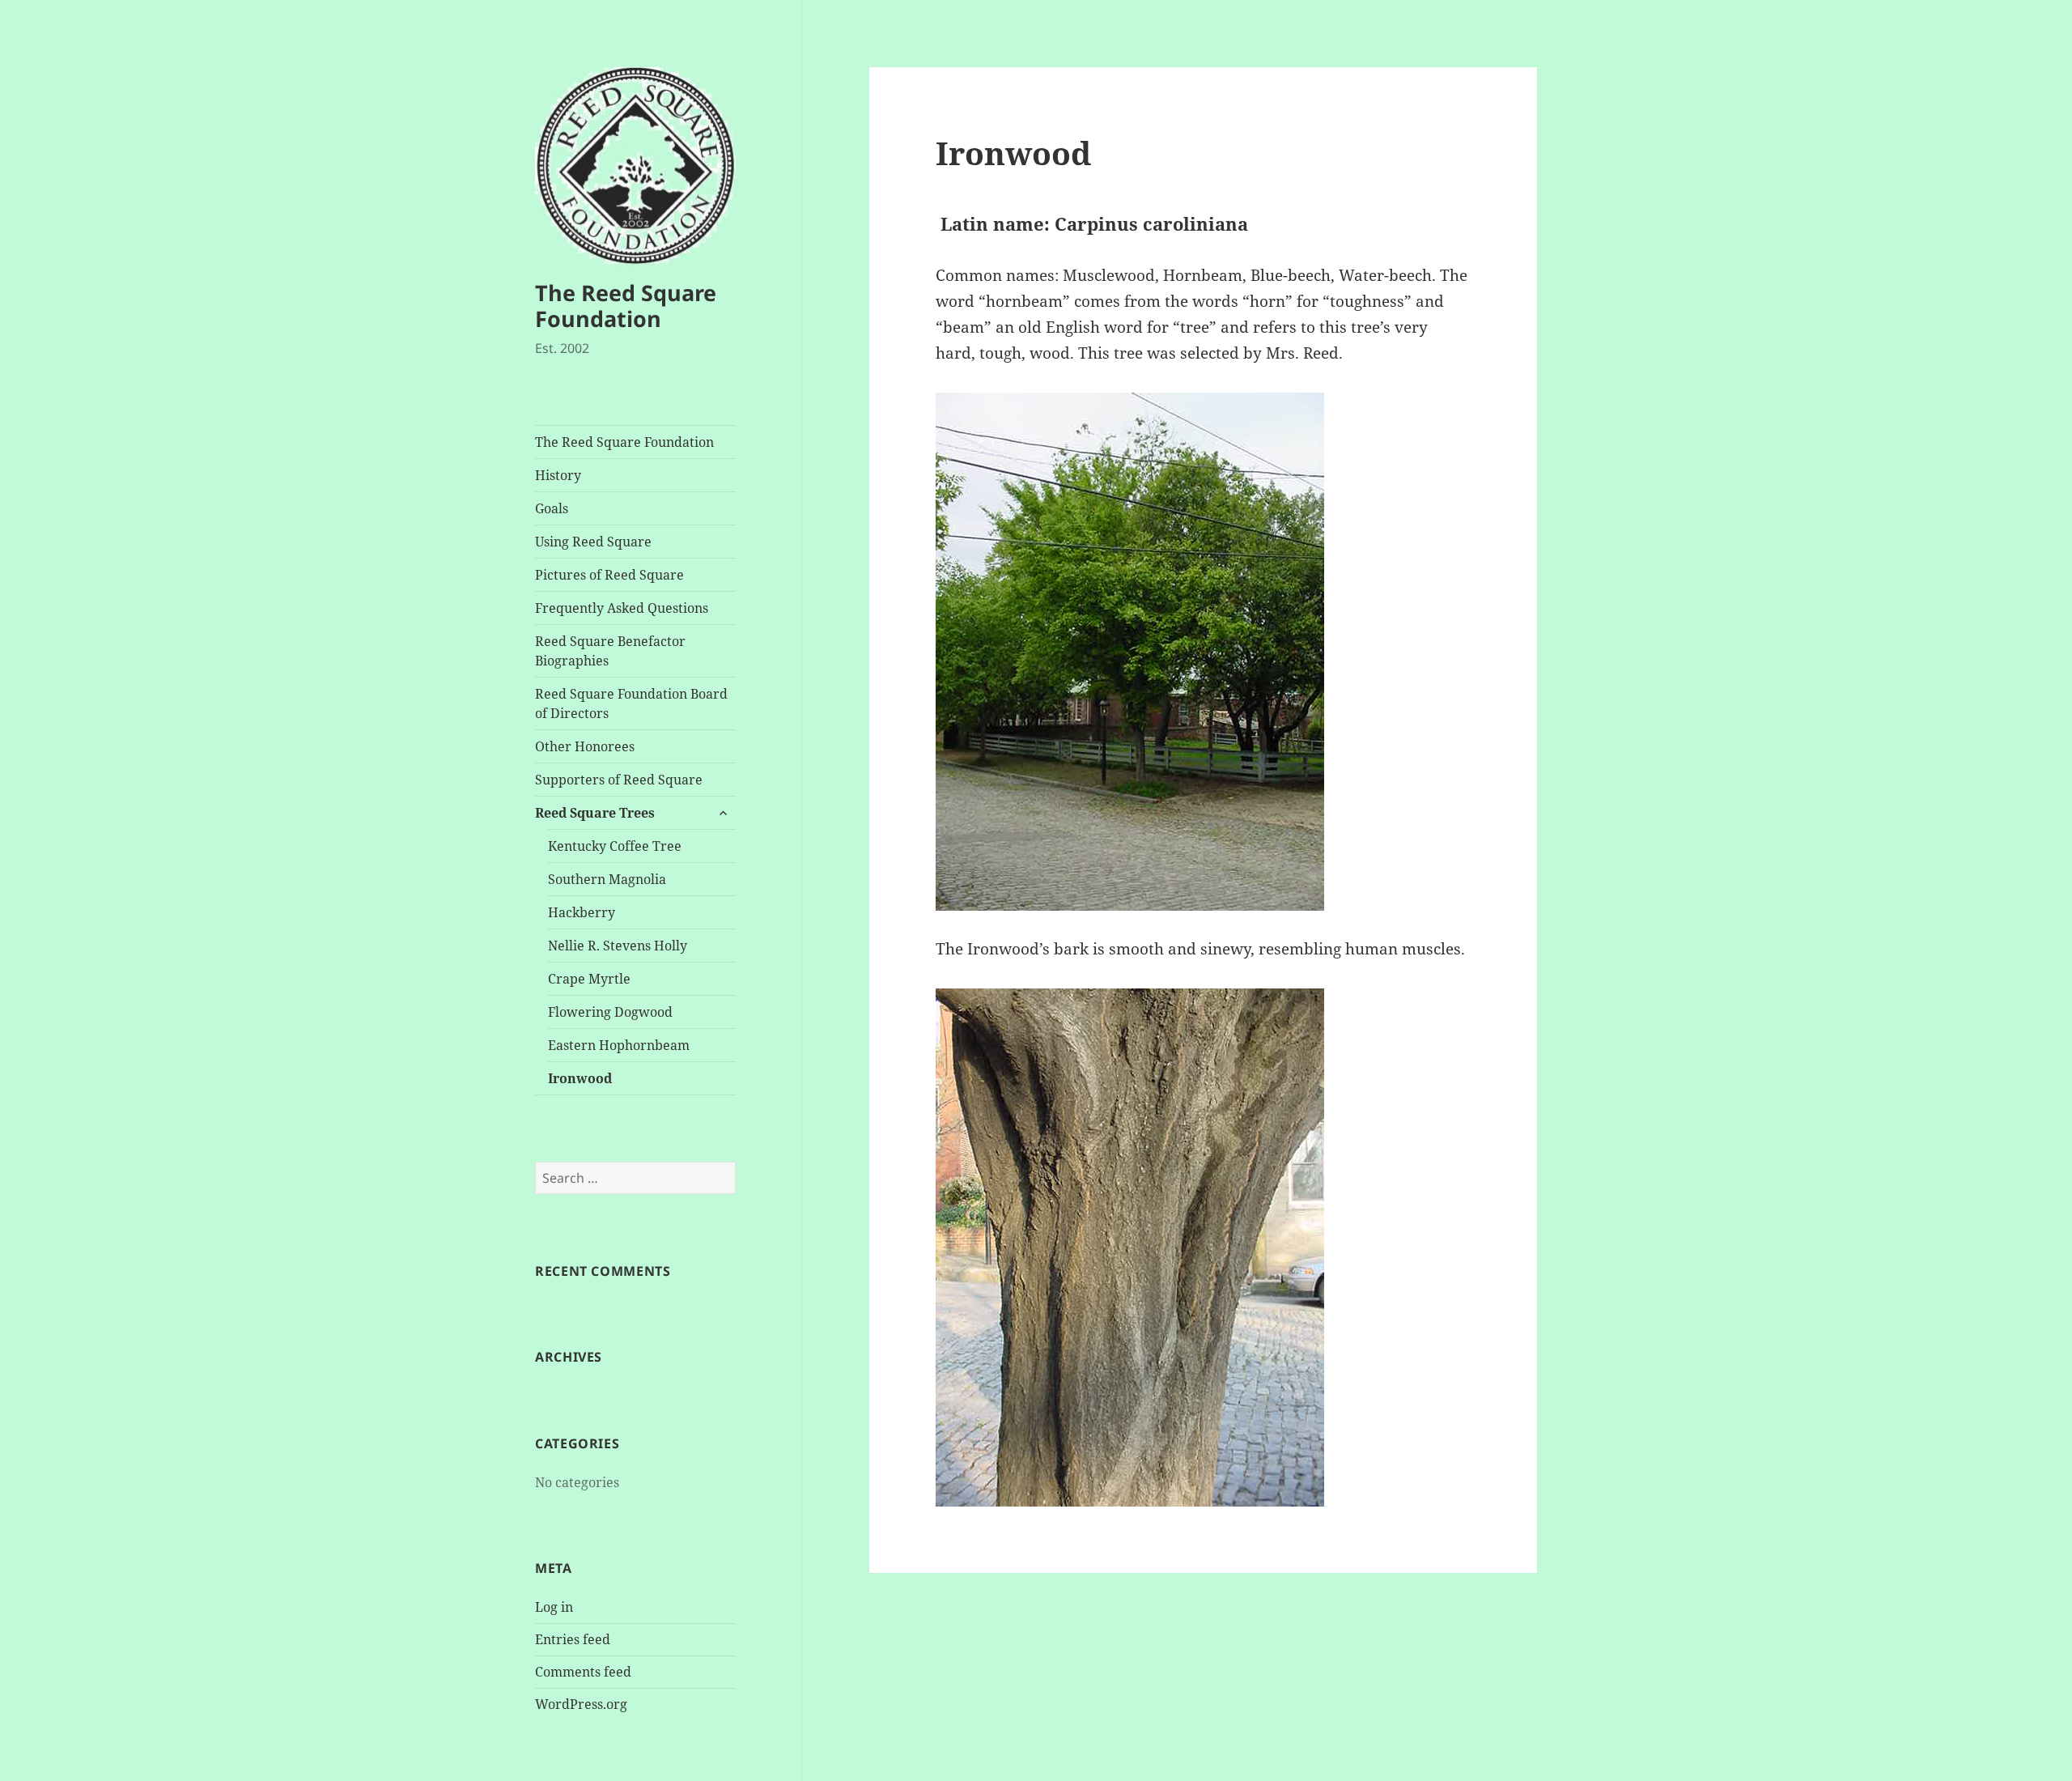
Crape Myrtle (589, 979)
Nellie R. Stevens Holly (618, 946)
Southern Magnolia (607, 879)
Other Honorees (585, 746)
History (558, 475)
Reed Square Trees (595, 813)
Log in (554, 1607)
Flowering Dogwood (610, 1012)
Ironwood (580, 1078)
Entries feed (573, 1639)
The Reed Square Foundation (626, 306)
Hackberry (582, 912)
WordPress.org (581, 1704)
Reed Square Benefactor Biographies (610, 651)
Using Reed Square (593, 542)
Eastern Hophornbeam (619, 1045)
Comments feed (583, 1672)
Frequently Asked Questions (622, 608)
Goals (552, 508)
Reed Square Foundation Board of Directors (631, 703)
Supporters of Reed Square (619, 780)
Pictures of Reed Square (609, 575)
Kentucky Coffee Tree (615, 846)
